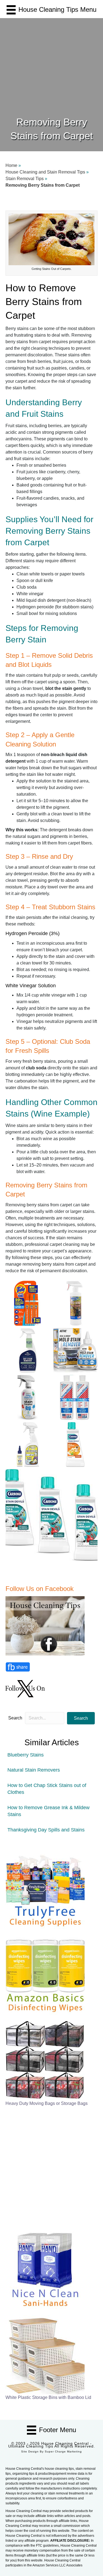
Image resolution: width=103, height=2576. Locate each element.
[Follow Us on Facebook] (46, 1625)
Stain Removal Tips (25, 179)
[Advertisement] (51, 61)
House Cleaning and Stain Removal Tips (45, 172)
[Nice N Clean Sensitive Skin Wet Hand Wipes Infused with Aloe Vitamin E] (45, 2269)
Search (15, 1718)
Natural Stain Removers (34, 1770)
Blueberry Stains (26, 1755)
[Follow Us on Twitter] (26, 1688)
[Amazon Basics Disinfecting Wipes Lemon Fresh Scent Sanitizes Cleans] (45, 1975)
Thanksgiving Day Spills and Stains (46, 1830)
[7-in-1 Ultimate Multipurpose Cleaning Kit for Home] (45, 1889)
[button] (81, 1718)
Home (11, 165)
